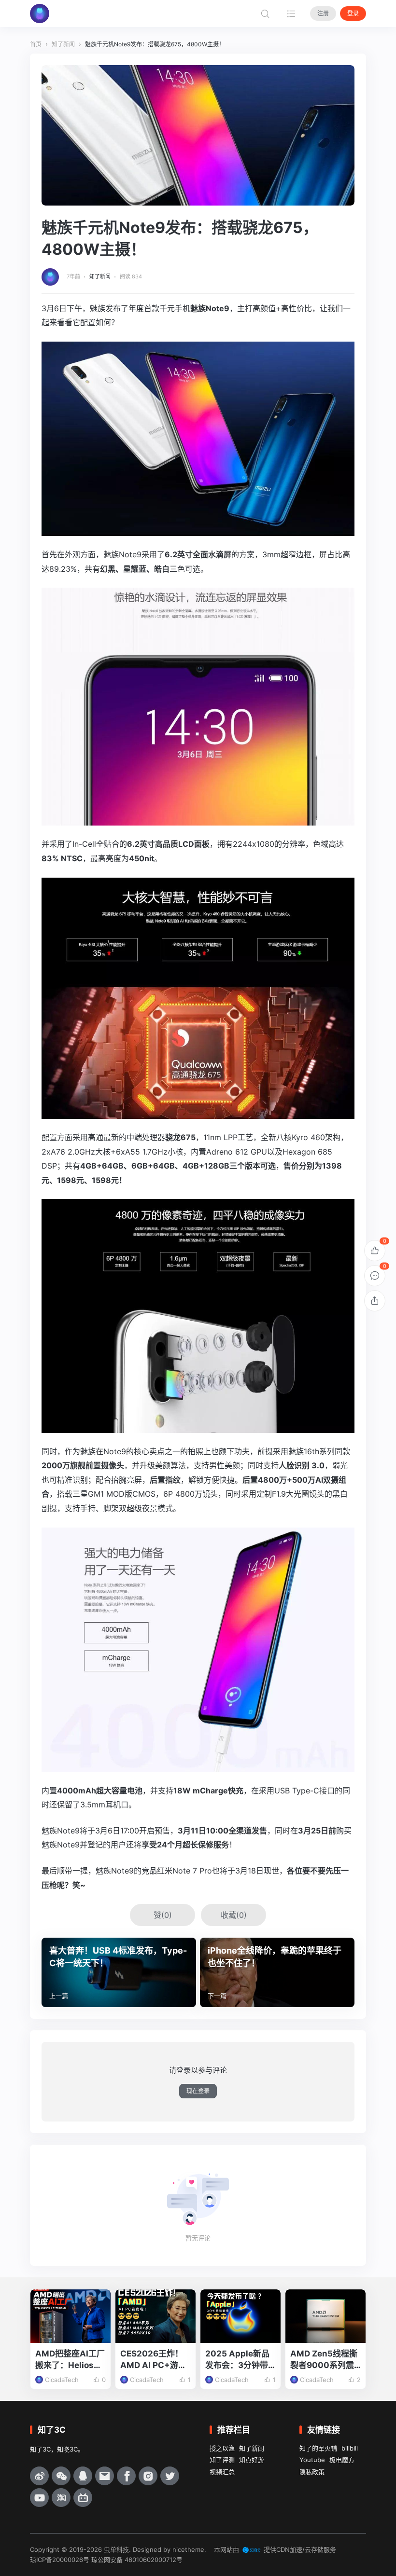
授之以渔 (222, 2448)
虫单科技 (116, 2549)
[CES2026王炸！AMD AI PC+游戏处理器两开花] (156, 2316)
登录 (353, 13)
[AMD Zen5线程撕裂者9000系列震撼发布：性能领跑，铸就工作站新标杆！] (325, 2316)
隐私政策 (312, 2472)
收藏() (234, 1915)
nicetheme (188, 2549)
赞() (163, 1915)
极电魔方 (342, 2460)
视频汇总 (222, 2472)
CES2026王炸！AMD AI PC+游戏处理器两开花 (153, 2360)
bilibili (350, 2448)
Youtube (312, 2460)
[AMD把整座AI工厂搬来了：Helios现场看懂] (71, 2316)
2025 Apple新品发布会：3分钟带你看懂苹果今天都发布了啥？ (238, 2360)
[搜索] (265, 14)
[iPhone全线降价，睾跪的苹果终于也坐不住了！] (277, 1972)
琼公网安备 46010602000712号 (137, 2560)
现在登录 (198, 2091)
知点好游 (252, 2460)
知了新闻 (100, 276)
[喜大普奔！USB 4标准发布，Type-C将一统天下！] (119, 1972)
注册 (323, 13)
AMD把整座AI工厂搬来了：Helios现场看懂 (70, 2360)
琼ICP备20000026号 (60, 2560)
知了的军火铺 (318, 2448)
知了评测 (222, 2460)
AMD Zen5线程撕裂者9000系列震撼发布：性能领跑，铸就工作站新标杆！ (324, 2360)
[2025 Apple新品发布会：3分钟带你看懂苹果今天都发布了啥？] (240, 2316)
